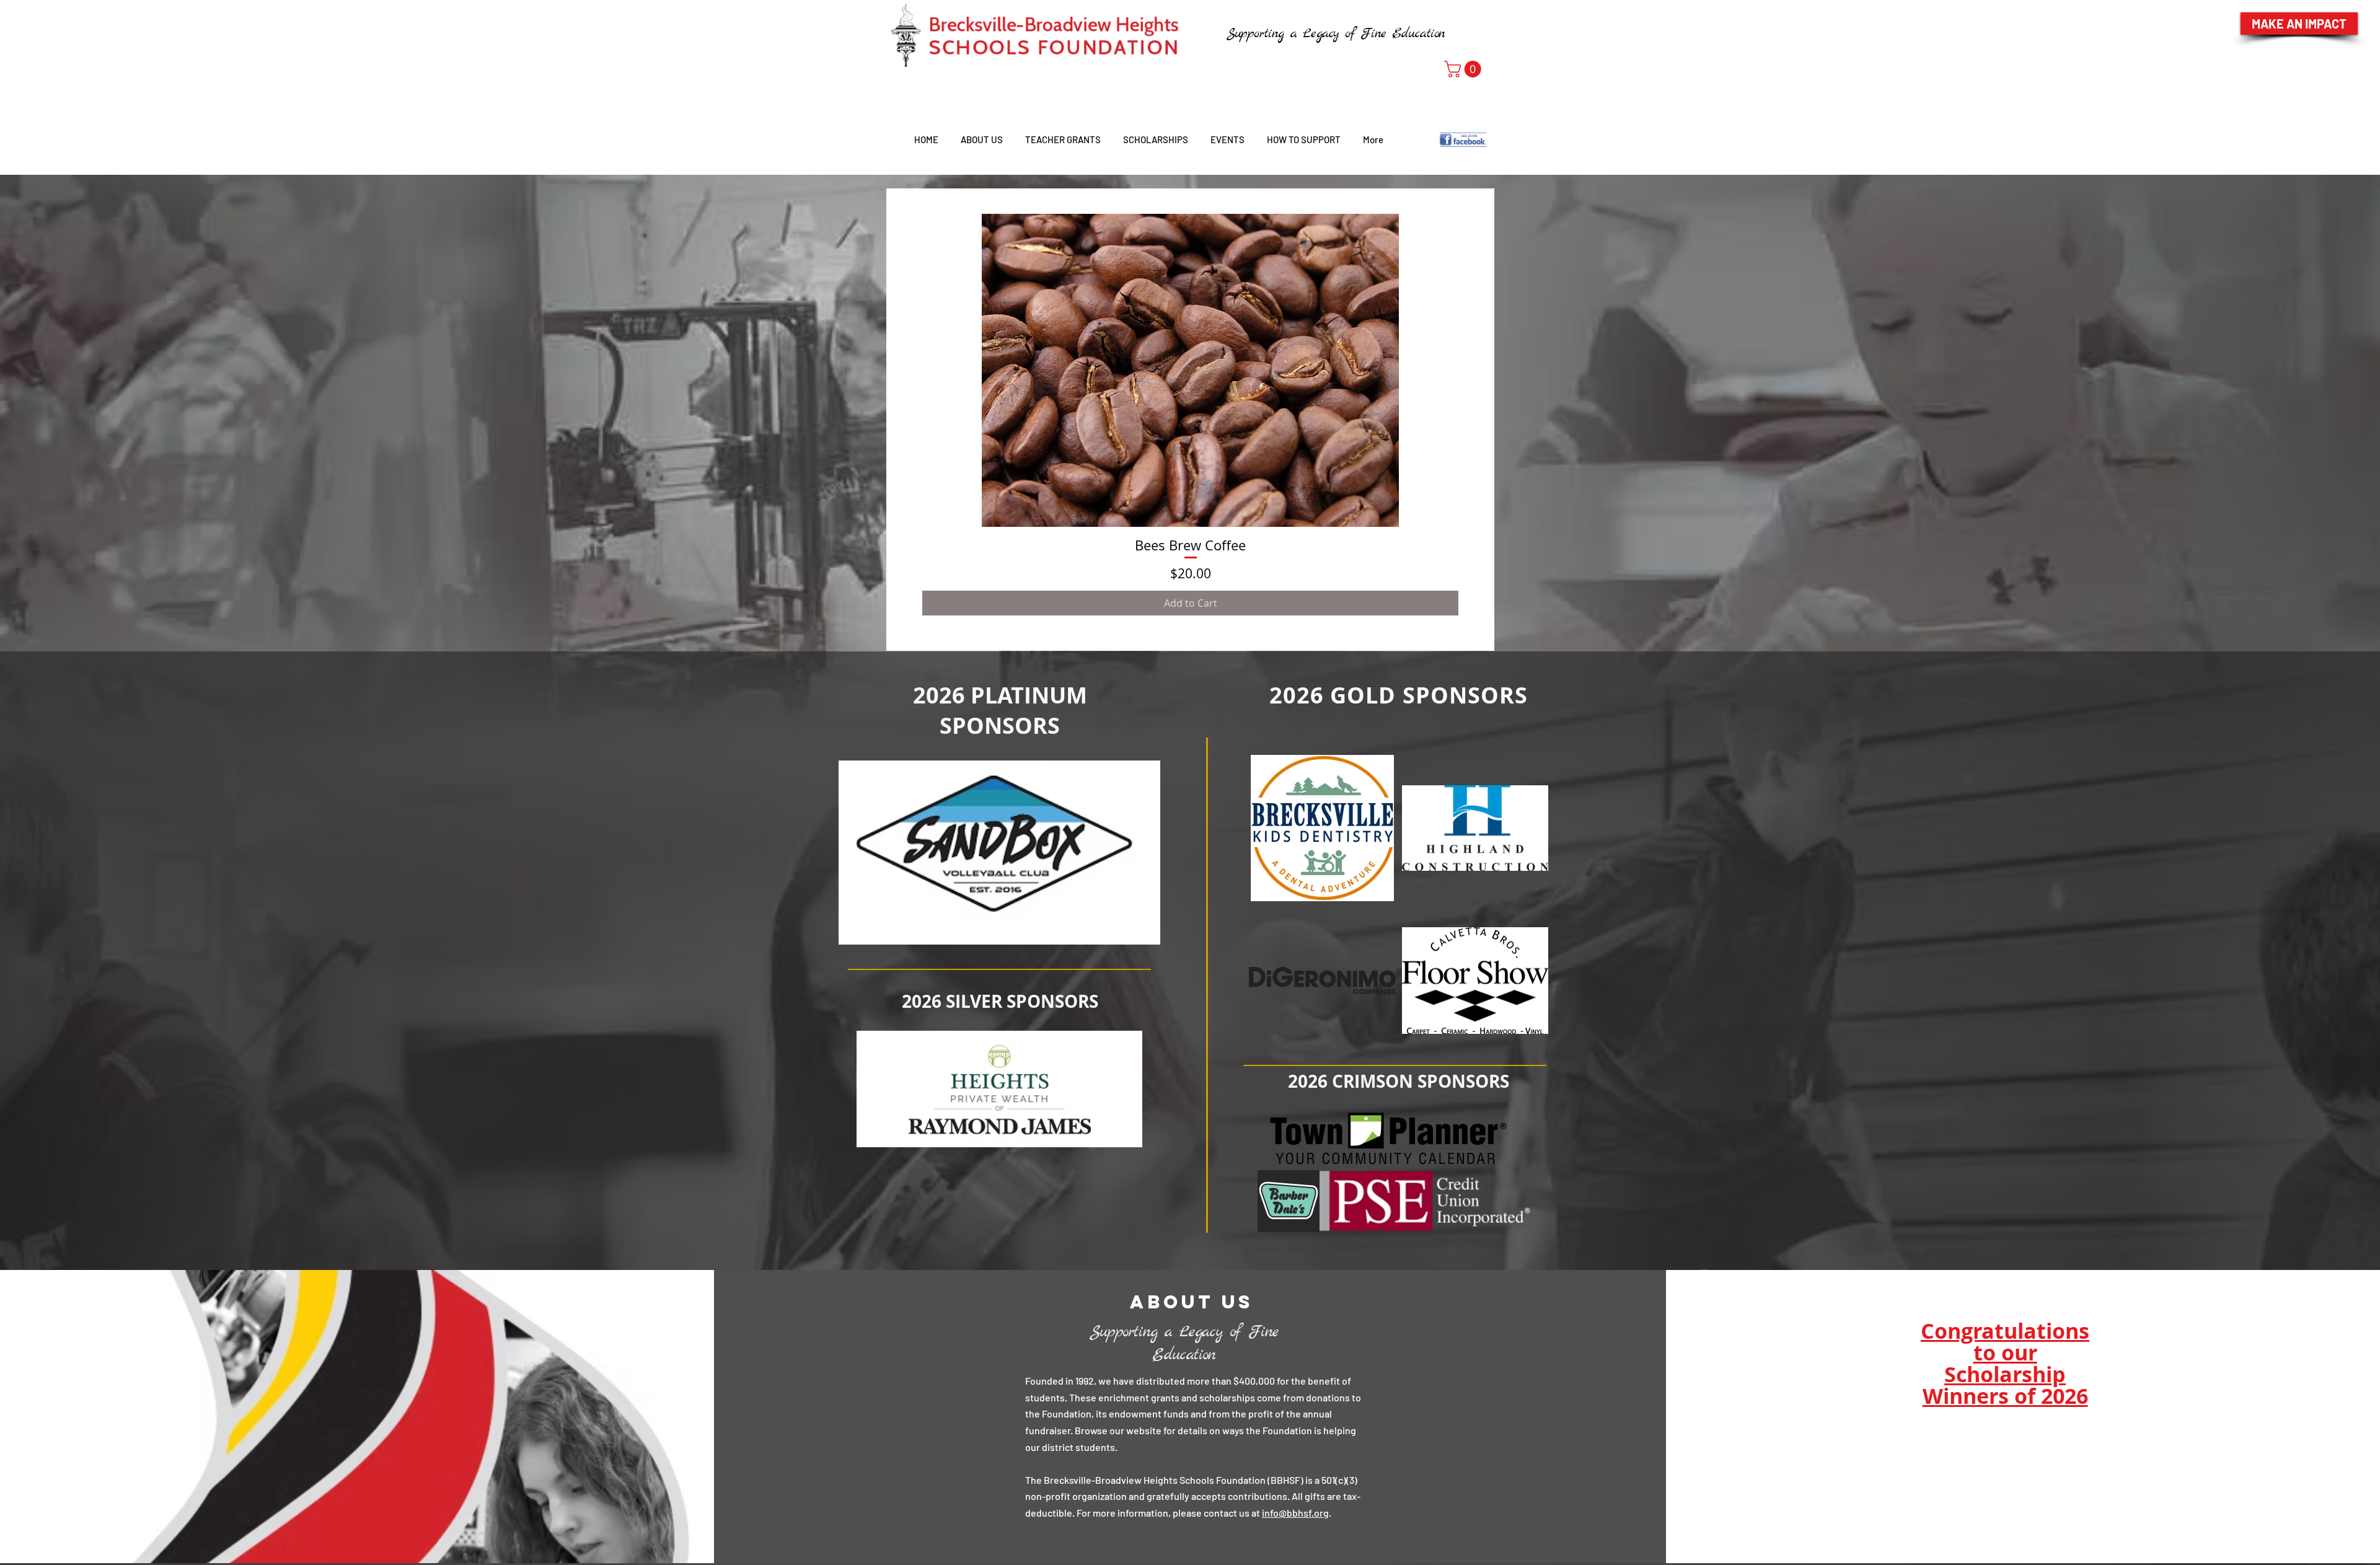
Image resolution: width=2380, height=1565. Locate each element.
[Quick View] (1190, 370)
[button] (1465, 69)
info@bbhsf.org (1295, 1513)
